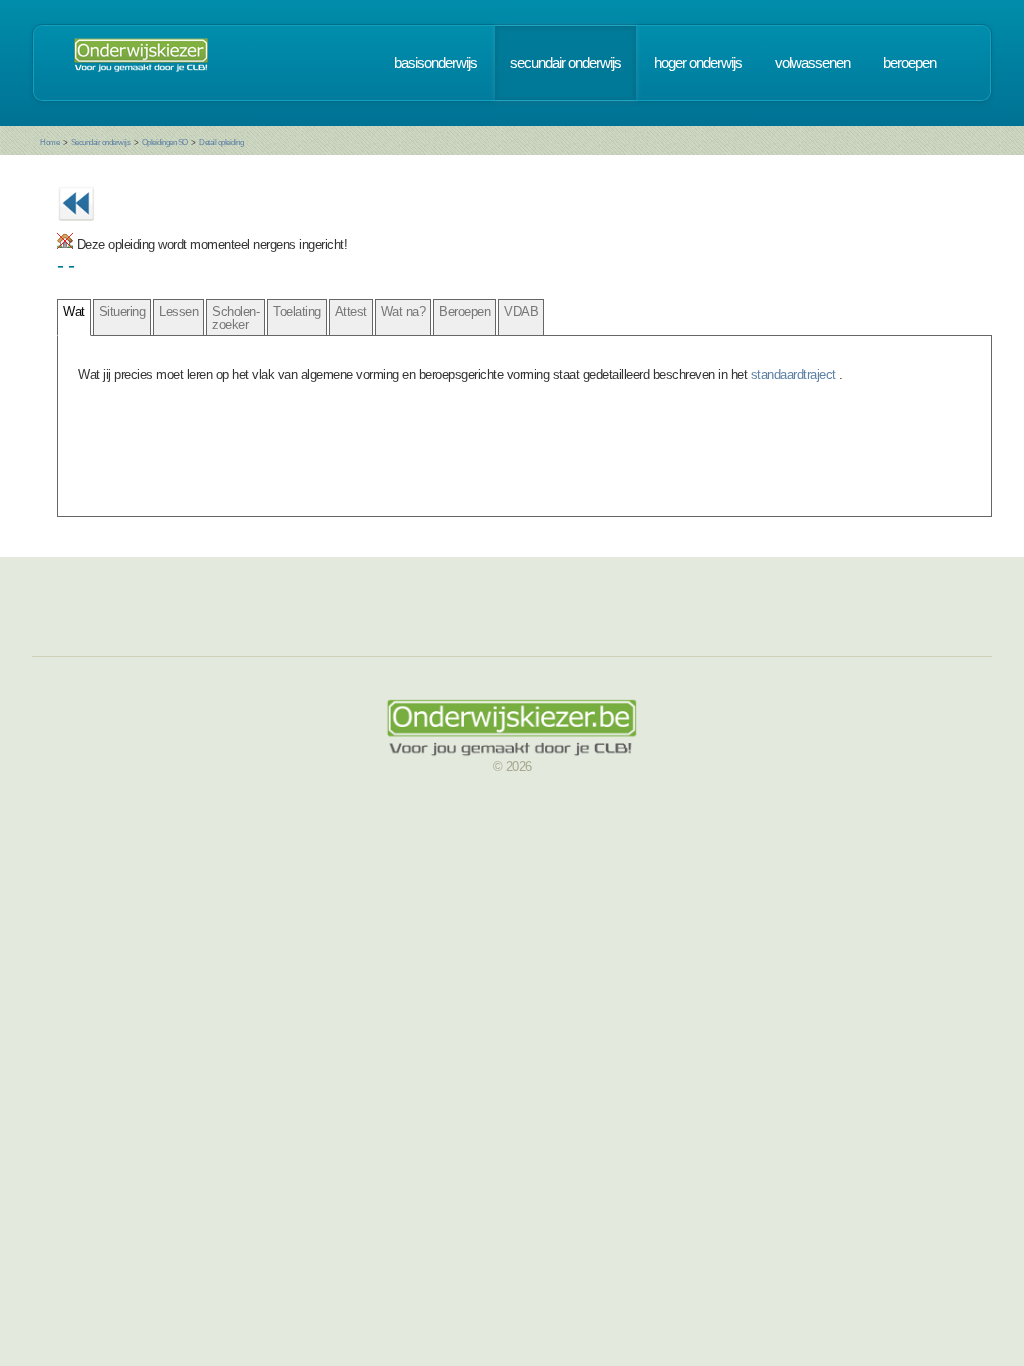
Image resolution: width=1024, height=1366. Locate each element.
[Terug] (76, 226)
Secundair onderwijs (101, 142)
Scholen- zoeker (235, 318)
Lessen (178, 311)
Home (49, 142)
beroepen (909, 63)
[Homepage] (141, 63)
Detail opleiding (221, 142)
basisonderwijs (435, 63)
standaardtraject (795, 374)
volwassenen (812, 63)
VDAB (521, 311)
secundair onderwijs (565, 63)
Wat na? (403, 311)
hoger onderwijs (698, 63)
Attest (351, 311)
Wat (74, 311)
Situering (122, 311)
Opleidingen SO (165, 142)
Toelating (297, 311)
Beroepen (464, 311)
